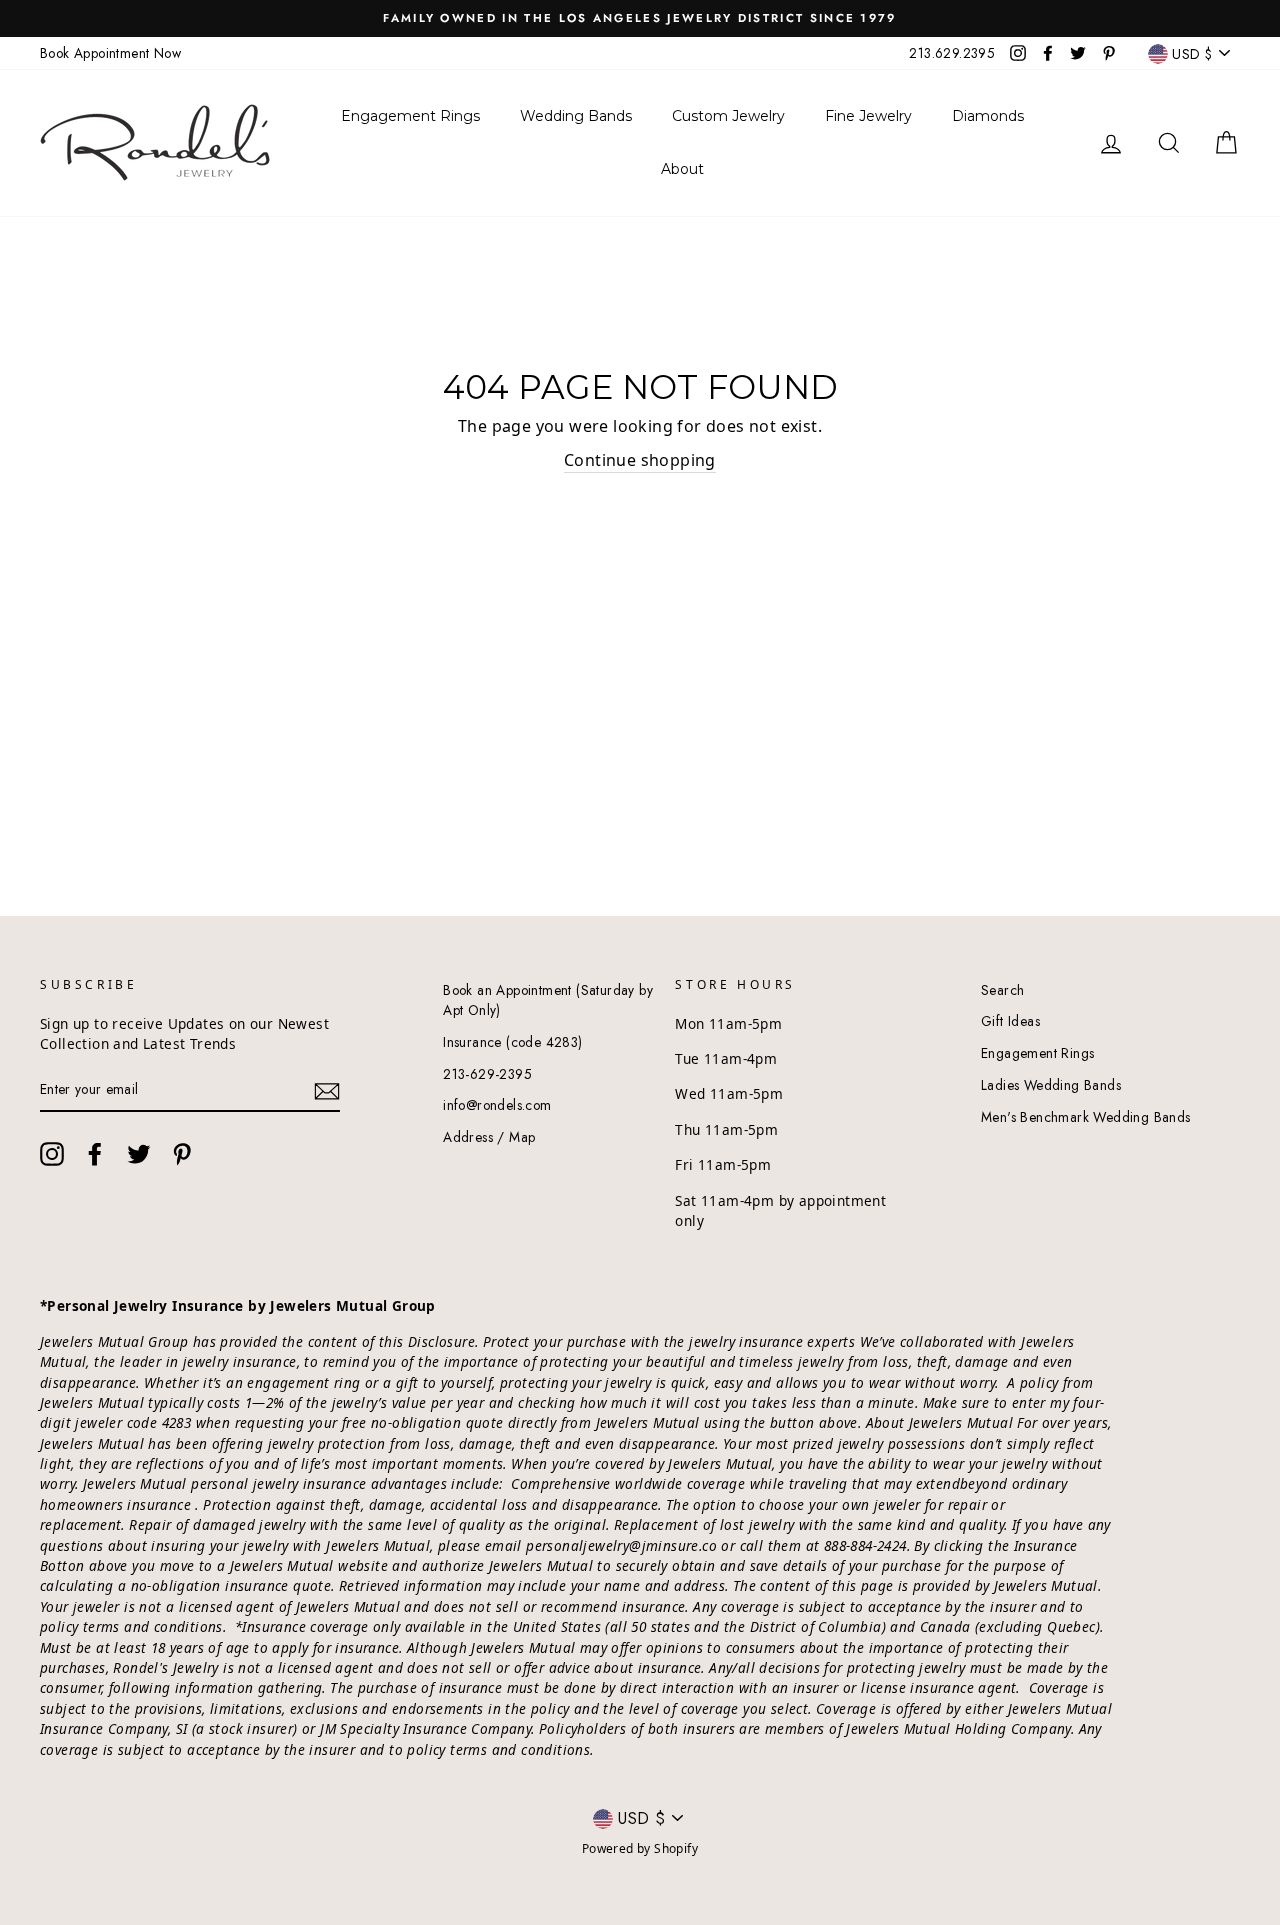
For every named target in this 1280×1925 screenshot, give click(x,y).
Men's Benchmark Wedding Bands (1086, 1117)
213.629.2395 (952, 53)
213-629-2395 (487, 1074)
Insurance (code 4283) (512, 1042)
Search (1002, 990)
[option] (640, 18)
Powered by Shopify (640, 1848)
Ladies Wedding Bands (1051, 1085)
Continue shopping (640, 460)
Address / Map (489, 1137)
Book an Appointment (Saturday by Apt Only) (548, 1000)
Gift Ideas (1010, 1021)
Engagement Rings (1037, 1053)
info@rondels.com (497, 1105)
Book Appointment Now (110, 53)
